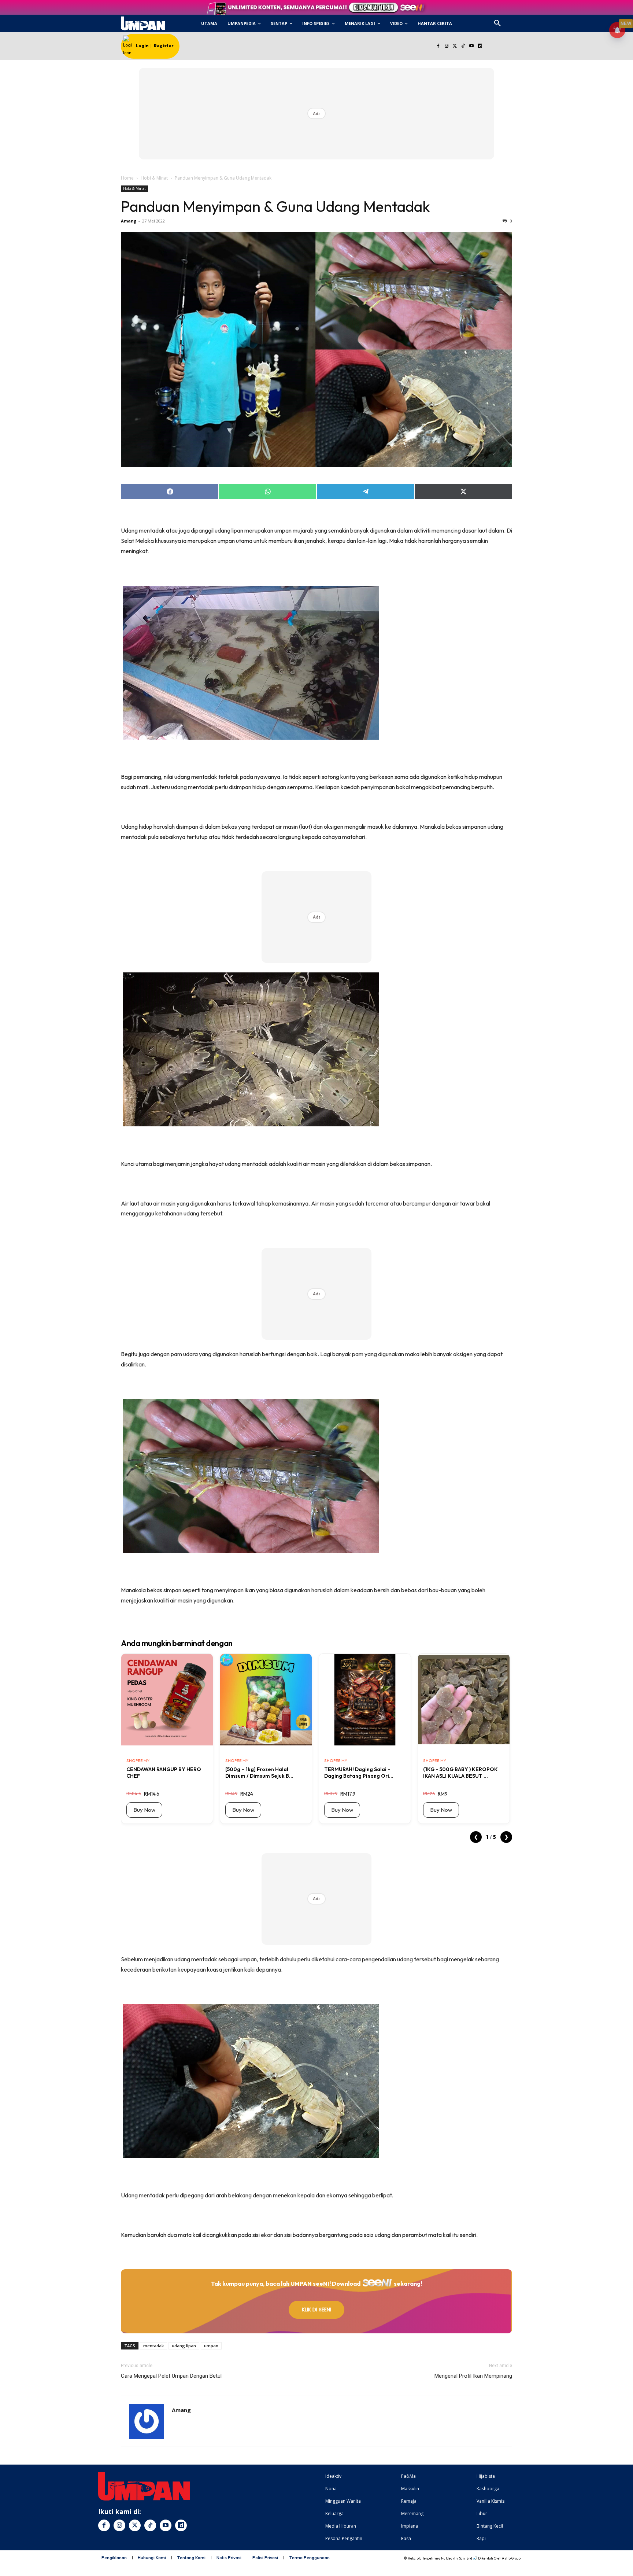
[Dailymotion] (480, 46)
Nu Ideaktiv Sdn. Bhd (457, 2558)
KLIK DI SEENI (316, 2310)
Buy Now (144, 1810)
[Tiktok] (463, 46)
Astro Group (511, 2558)
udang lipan (184, 2346)
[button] (497, 23)
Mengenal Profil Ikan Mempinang (473, 2376)
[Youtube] (472, 46)
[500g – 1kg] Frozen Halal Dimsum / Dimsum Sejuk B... (259, 1773)
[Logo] (143, 23)
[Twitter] (455, 46)
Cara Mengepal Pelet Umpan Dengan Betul (171, 2376)
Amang (129, 221)
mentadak (153, 2346)
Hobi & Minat (154, 178)
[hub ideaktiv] (515, 20)
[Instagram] (446, 46)
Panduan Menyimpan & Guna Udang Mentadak (275, 206)
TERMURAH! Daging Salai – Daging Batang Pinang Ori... (359, 1773)
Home (127, 178)
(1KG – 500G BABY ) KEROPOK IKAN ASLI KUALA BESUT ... (460, 1773)
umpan (211, 2346)
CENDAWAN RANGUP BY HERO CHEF (164, 1773)
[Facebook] (438, 46)
